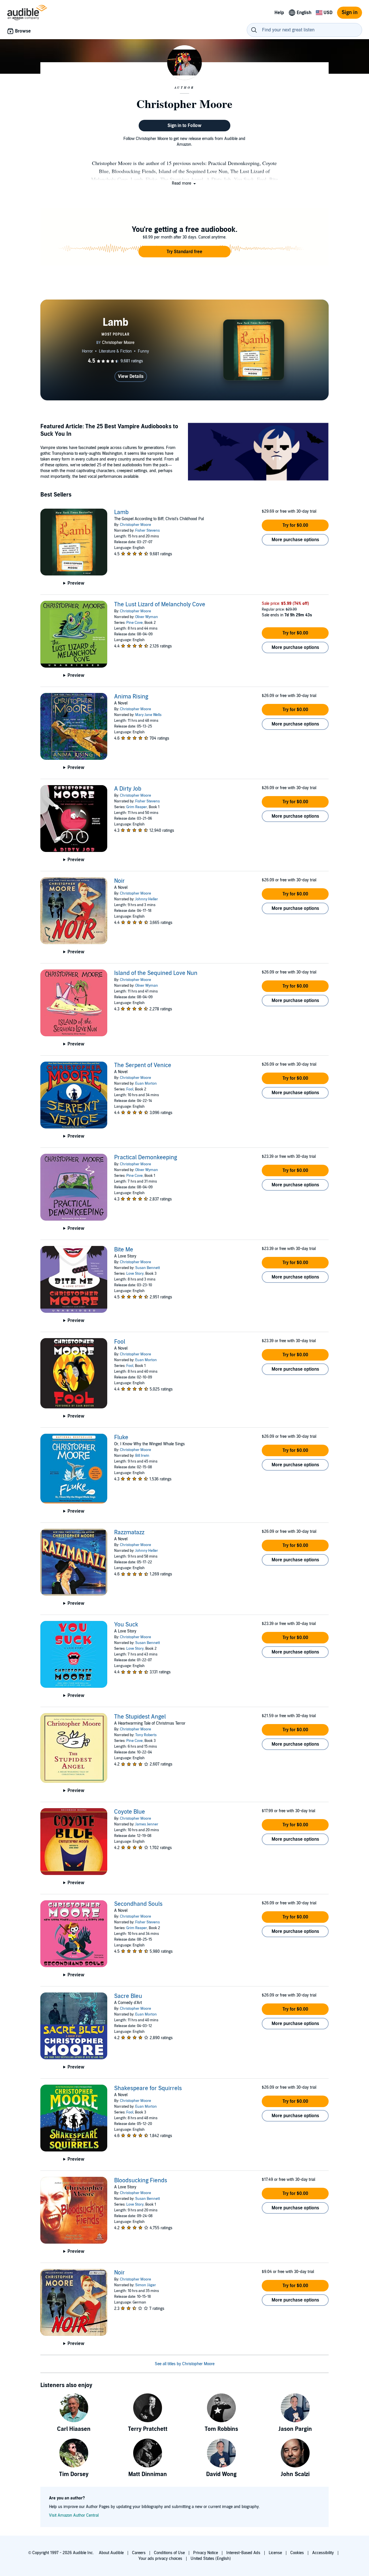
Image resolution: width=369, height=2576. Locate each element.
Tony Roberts (146, 1735)
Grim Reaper (137, 807)
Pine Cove (134, 623)
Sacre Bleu (128, 1996)
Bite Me (124, 1250)
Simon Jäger (146, 2285)
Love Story (135, 1274)
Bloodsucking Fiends (141, 2181)
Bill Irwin (142, 1456)
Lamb (121, 512)
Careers (139, 2553)
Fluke (121, 1437)
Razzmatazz (129, 1533)
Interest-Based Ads (243, 2553)
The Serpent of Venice (143, 1065)
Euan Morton (146, 1084)
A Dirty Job (128, 789)
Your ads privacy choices (160, 2559)
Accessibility (323, 2553)
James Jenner (147, 1824)
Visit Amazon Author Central (74, 2515)
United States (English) (211, 2559)
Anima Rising (131, 697)
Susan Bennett (148, 1268)
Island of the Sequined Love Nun (156, 973)
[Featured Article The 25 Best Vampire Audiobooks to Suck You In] (258, 453)
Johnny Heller (147, 899)
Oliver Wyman (147, 617)
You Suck (126, 1625)
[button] (184, 183)
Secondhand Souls (138, 1904)
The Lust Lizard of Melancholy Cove (160, 605)
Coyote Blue (130, 1812)
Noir (119, 881)
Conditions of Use (169, 2553)
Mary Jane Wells (148, 715)
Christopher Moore (135, 525)
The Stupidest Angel (140, 1717)
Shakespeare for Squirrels (148, 2088)
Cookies (297, 2553)
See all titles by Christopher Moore (185, 2364)
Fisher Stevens (147, 531)
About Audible (111, 2553)
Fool (130, 1089)
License (275, 2553)
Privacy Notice (206, 2553)
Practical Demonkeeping (146, 1158)
